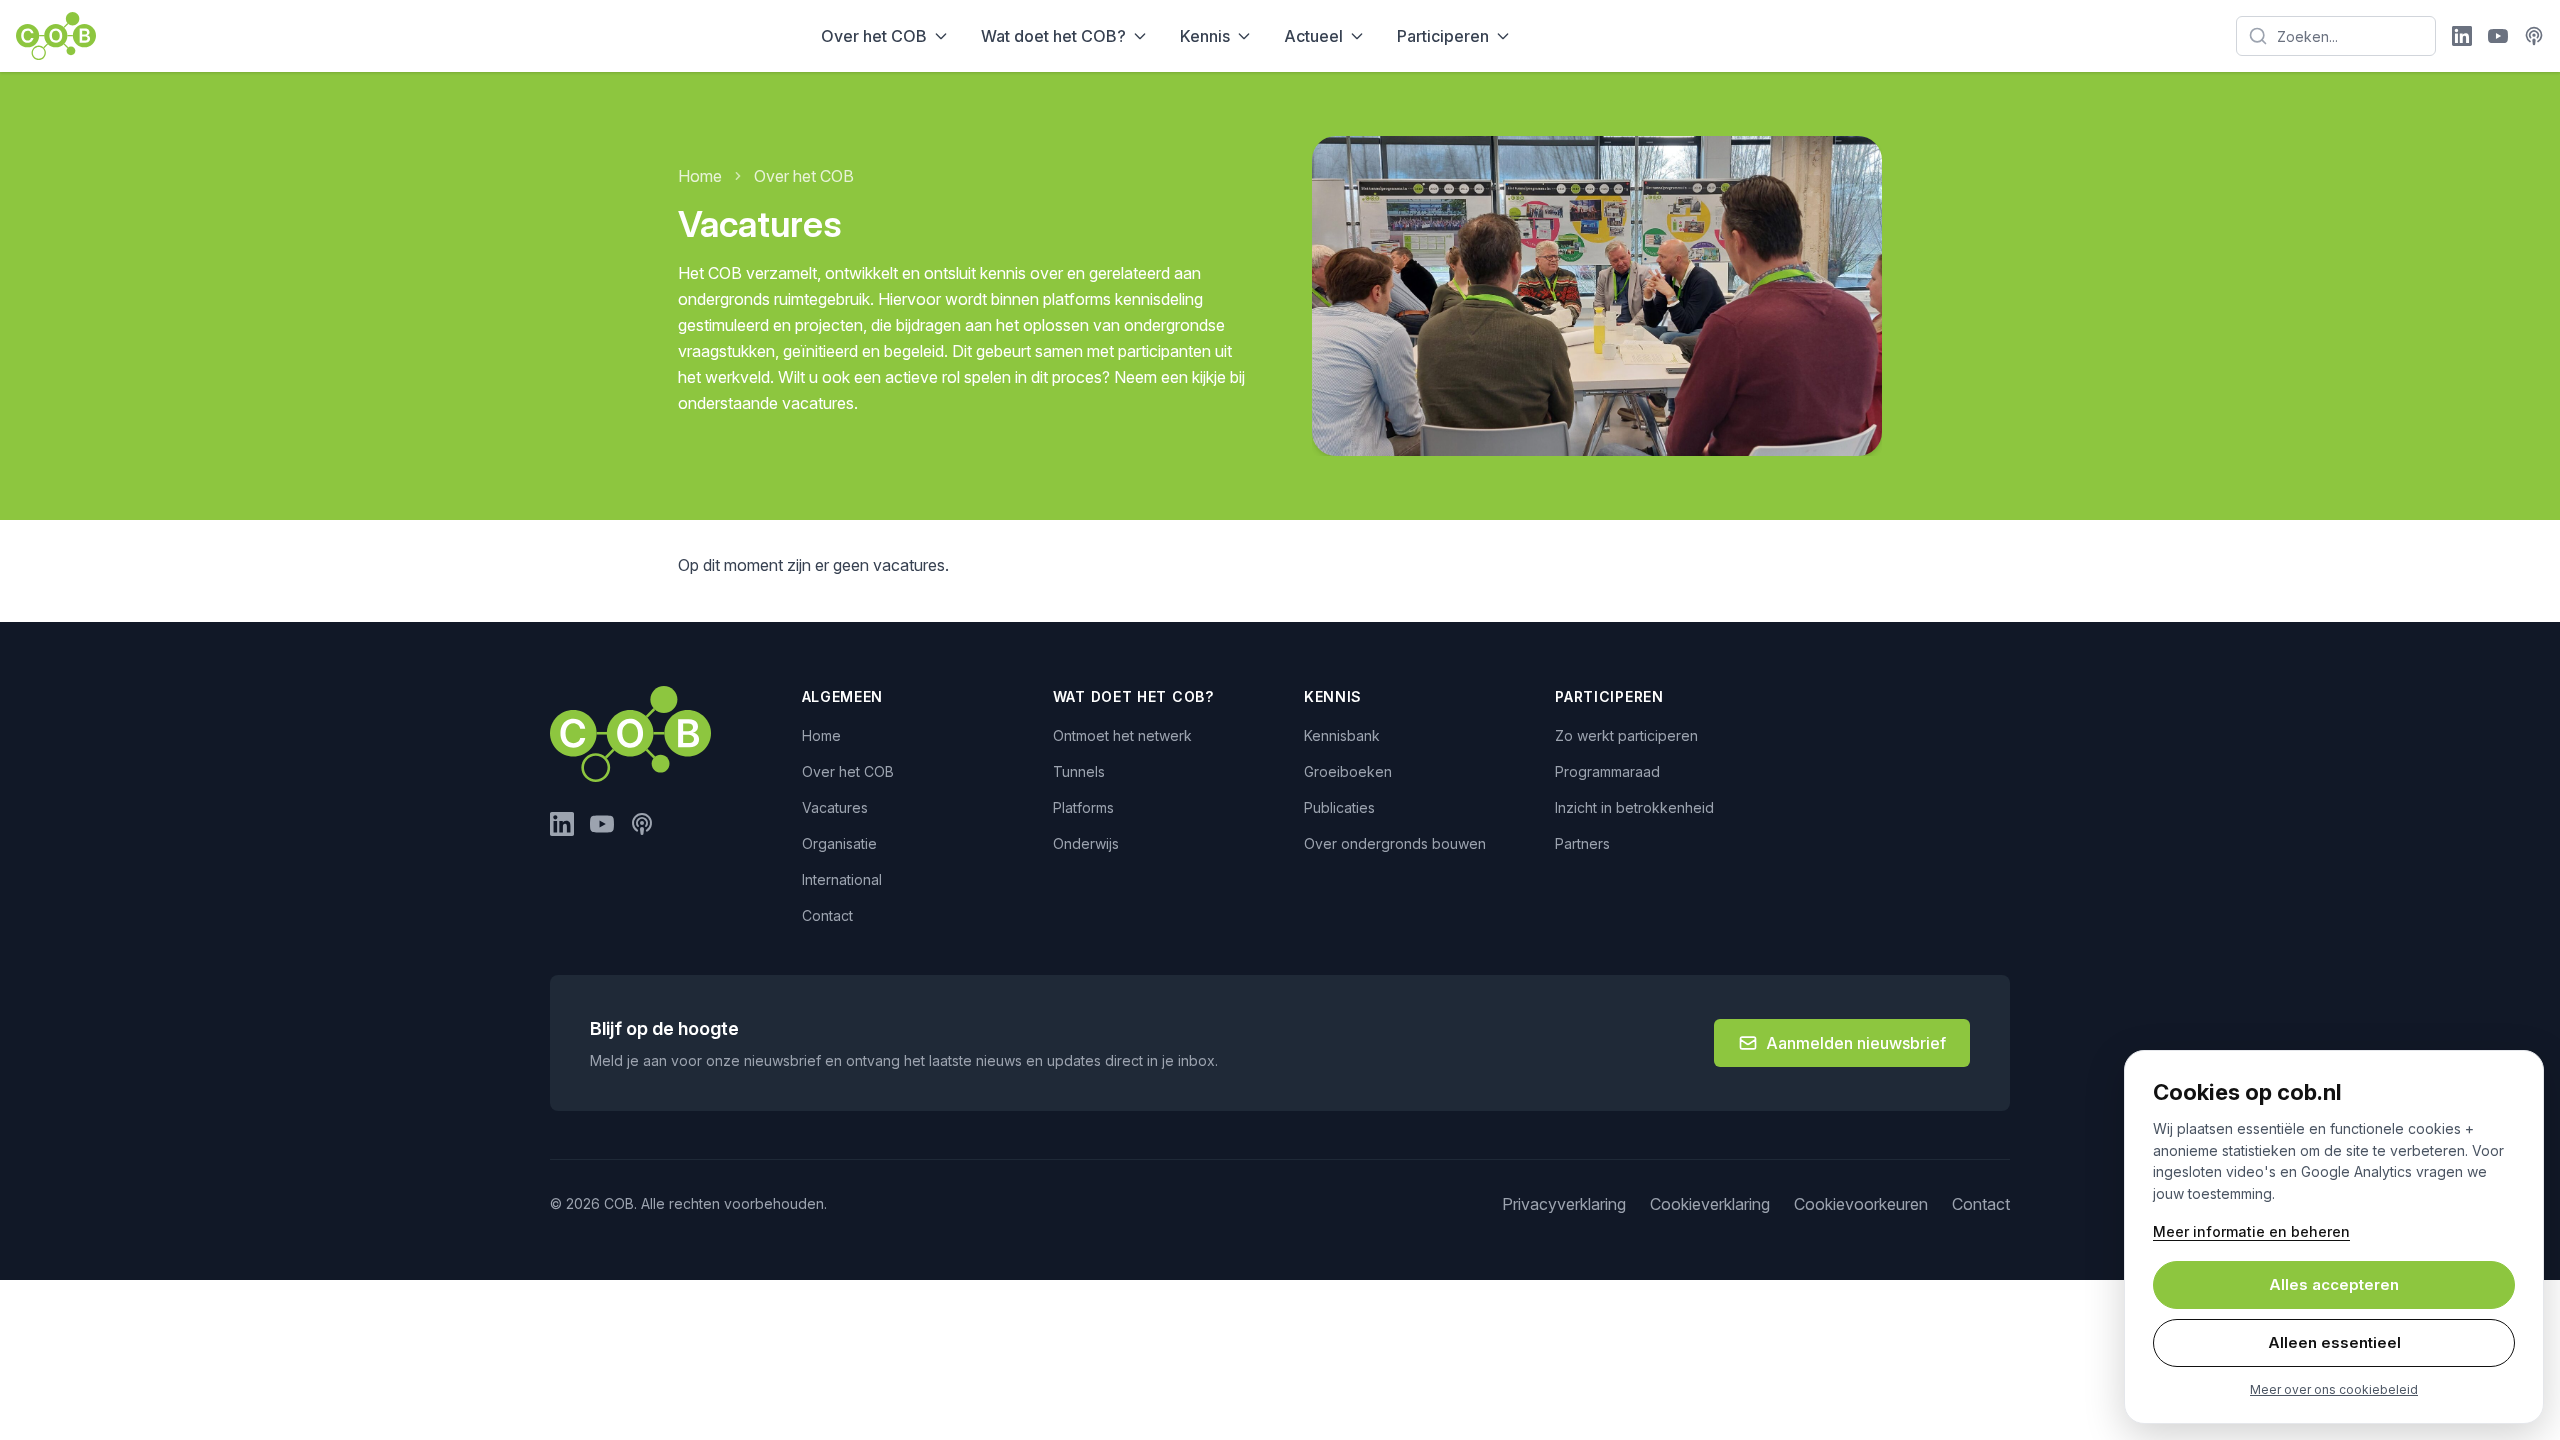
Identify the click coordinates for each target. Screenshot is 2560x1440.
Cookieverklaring (1710, 1204)
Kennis (1205, 36)
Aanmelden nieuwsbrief (1856, 1043)
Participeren (1443, 36)
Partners (1582, 843)
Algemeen (843, 696)
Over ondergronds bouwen (1395, 843)
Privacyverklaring (1564, 1204)
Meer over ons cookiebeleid (2334, 1389)
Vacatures (835, 807)
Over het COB (874, 36)
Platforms (1083, 807)
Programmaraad (1607, 771)
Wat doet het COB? (1053, 36)
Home (700, 176)
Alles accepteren (2334, 1284)
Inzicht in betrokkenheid (1634, 807)
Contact (827, 915)
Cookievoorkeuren (1861, 1204)
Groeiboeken (1348, 771)
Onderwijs (1086, 843)
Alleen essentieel (2334, 1342)
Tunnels (1079, 771)
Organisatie (839, 843)
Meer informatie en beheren (2251, 1231)
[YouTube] (2498, 36)
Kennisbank (1342, 735)
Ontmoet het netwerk (1122, 735)
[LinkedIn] (2462, 36)
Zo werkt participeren (1626, 735)
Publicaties (1339, 807)
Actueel (1313, 36)
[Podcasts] (2534, 36)
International (842, 879)
